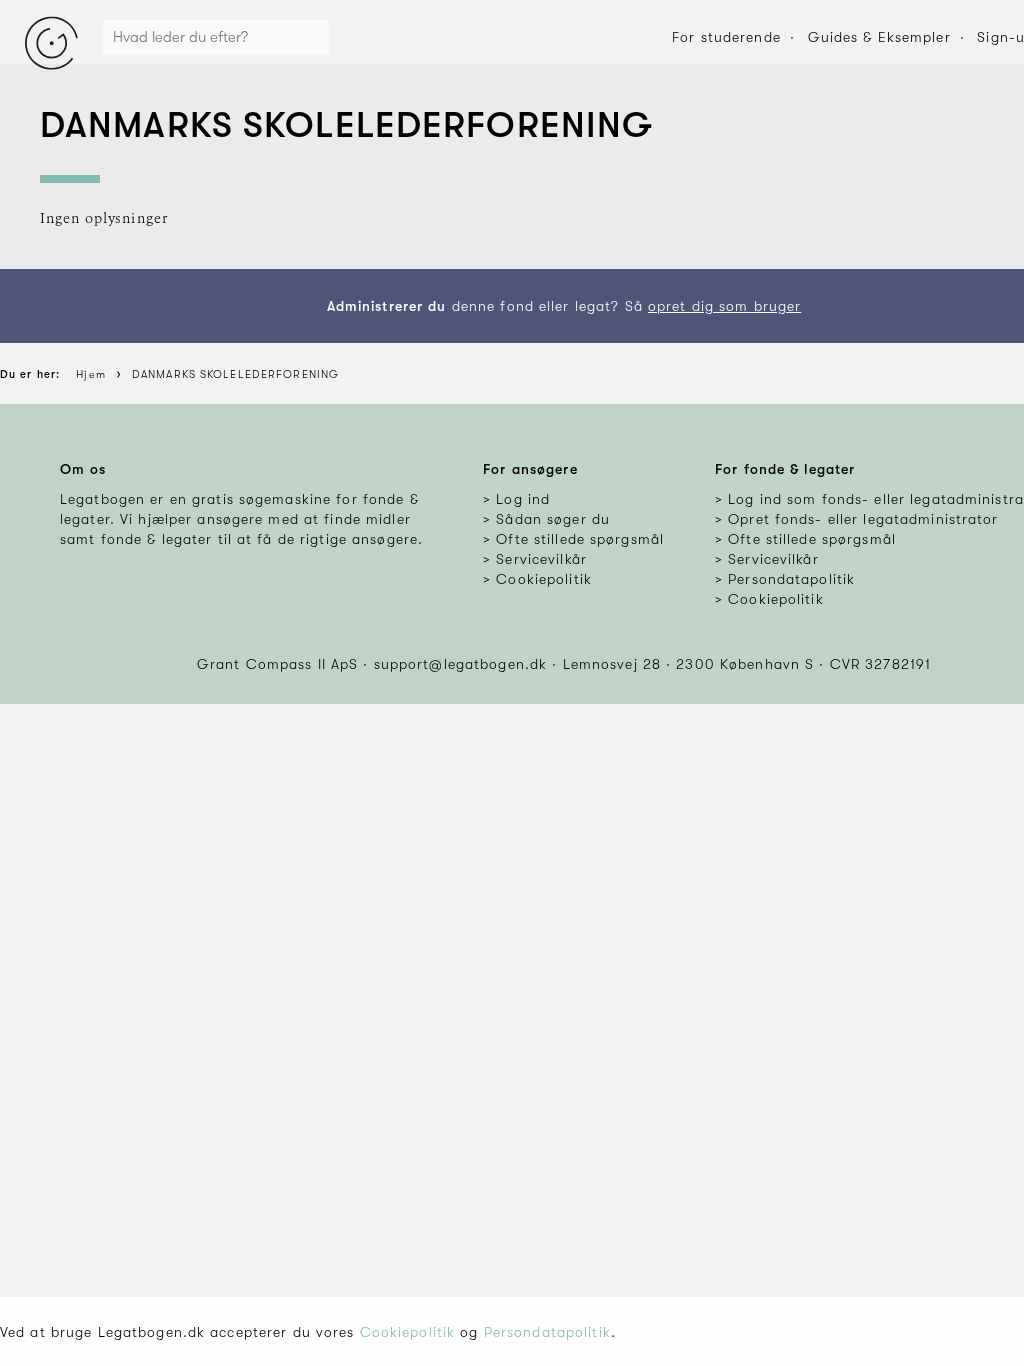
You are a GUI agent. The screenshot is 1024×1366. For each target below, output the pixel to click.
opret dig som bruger (724, 306)
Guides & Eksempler (879, 37)
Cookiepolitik (408, 1332)
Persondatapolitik (547, 1332)
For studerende (726, 37)
